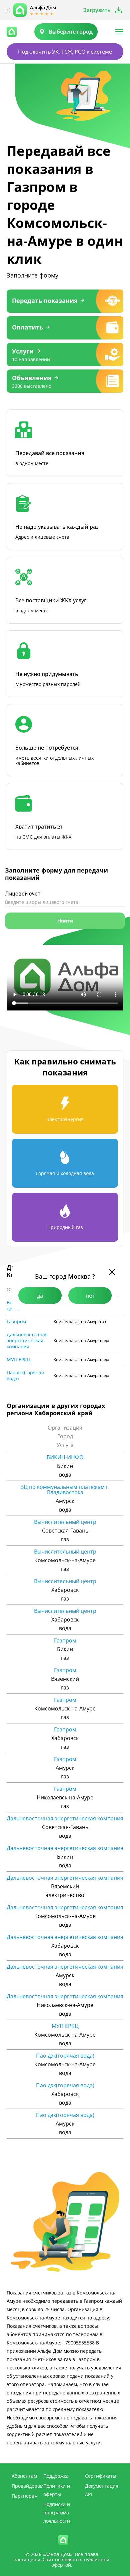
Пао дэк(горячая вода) (25, 1376)
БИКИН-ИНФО (65, 1457)
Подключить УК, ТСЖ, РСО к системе (65, 52)
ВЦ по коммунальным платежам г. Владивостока (65, 1490)
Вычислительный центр (65, 1522)
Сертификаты (101, 2476)
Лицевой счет (23, 894)
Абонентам (24, 2476)
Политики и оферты (57, 2490)
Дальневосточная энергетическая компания (27, 1341)
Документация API (102, 2490)
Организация (65, 1428)
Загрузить (97, 10)
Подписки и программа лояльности (57, 2513)
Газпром (16, 1322)
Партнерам (25, 2496)
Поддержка (56, 2476)
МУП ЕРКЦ (18, 1360)
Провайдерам (27, 2486)
